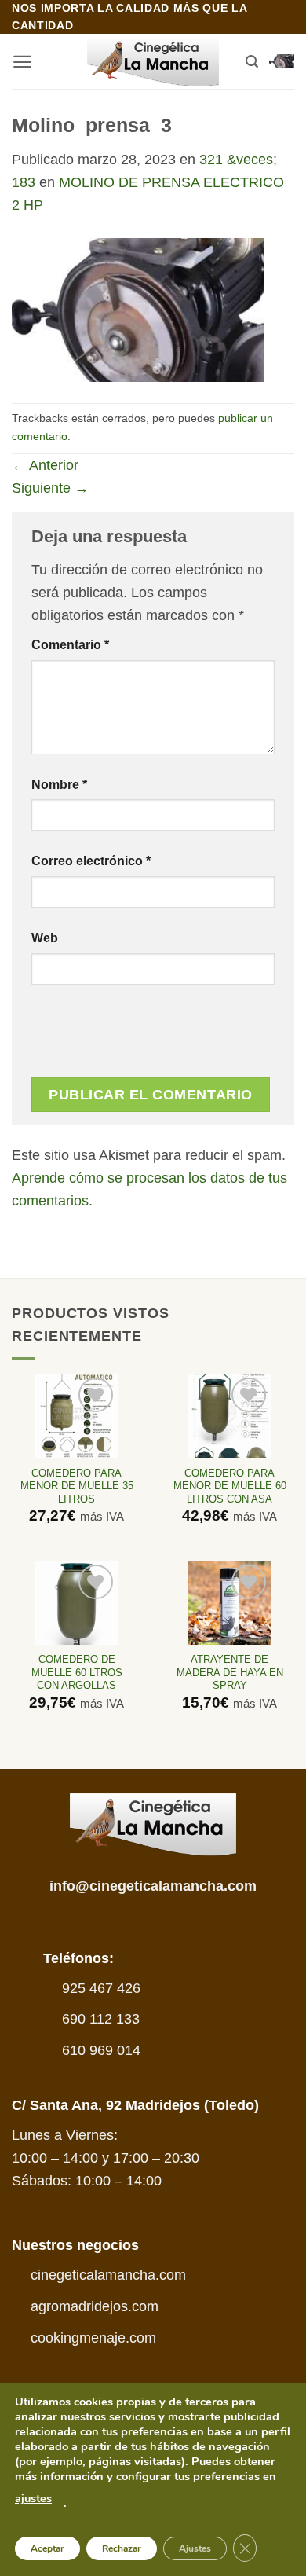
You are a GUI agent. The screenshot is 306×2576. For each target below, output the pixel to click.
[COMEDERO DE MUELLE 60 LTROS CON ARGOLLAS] (76, 1603)
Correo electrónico (91, 861)
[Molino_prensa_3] (138, 309)
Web (45, 938)
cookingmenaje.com (93, 2338)
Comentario (70, 644)
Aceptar (47, 2548)
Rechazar (122, 2548)
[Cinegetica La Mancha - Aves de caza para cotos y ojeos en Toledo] (153, 62)
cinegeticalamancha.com (108, 2275)
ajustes (33, 2498)
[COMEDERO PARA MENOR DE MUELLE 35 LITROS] (76, 1416)
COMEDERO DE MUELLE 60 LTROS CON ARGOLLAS (77, 1673)
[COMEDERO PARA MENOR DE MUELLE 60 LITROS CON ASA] (229, 1416)
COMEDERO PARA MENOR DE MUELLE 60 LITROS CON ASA (230, 1486)
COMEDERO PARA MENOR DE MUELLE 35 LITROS (77, 1486)
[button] (22, 62)
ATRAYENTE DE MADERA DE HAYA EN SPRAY (230, 1673)
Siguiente (50, 488)
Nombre (59, 784)
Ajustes (195, 2548)
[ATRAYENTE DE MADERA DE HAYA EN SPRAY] (229, 1603)
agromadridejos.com (95, 2306)
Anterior (45, 465)
